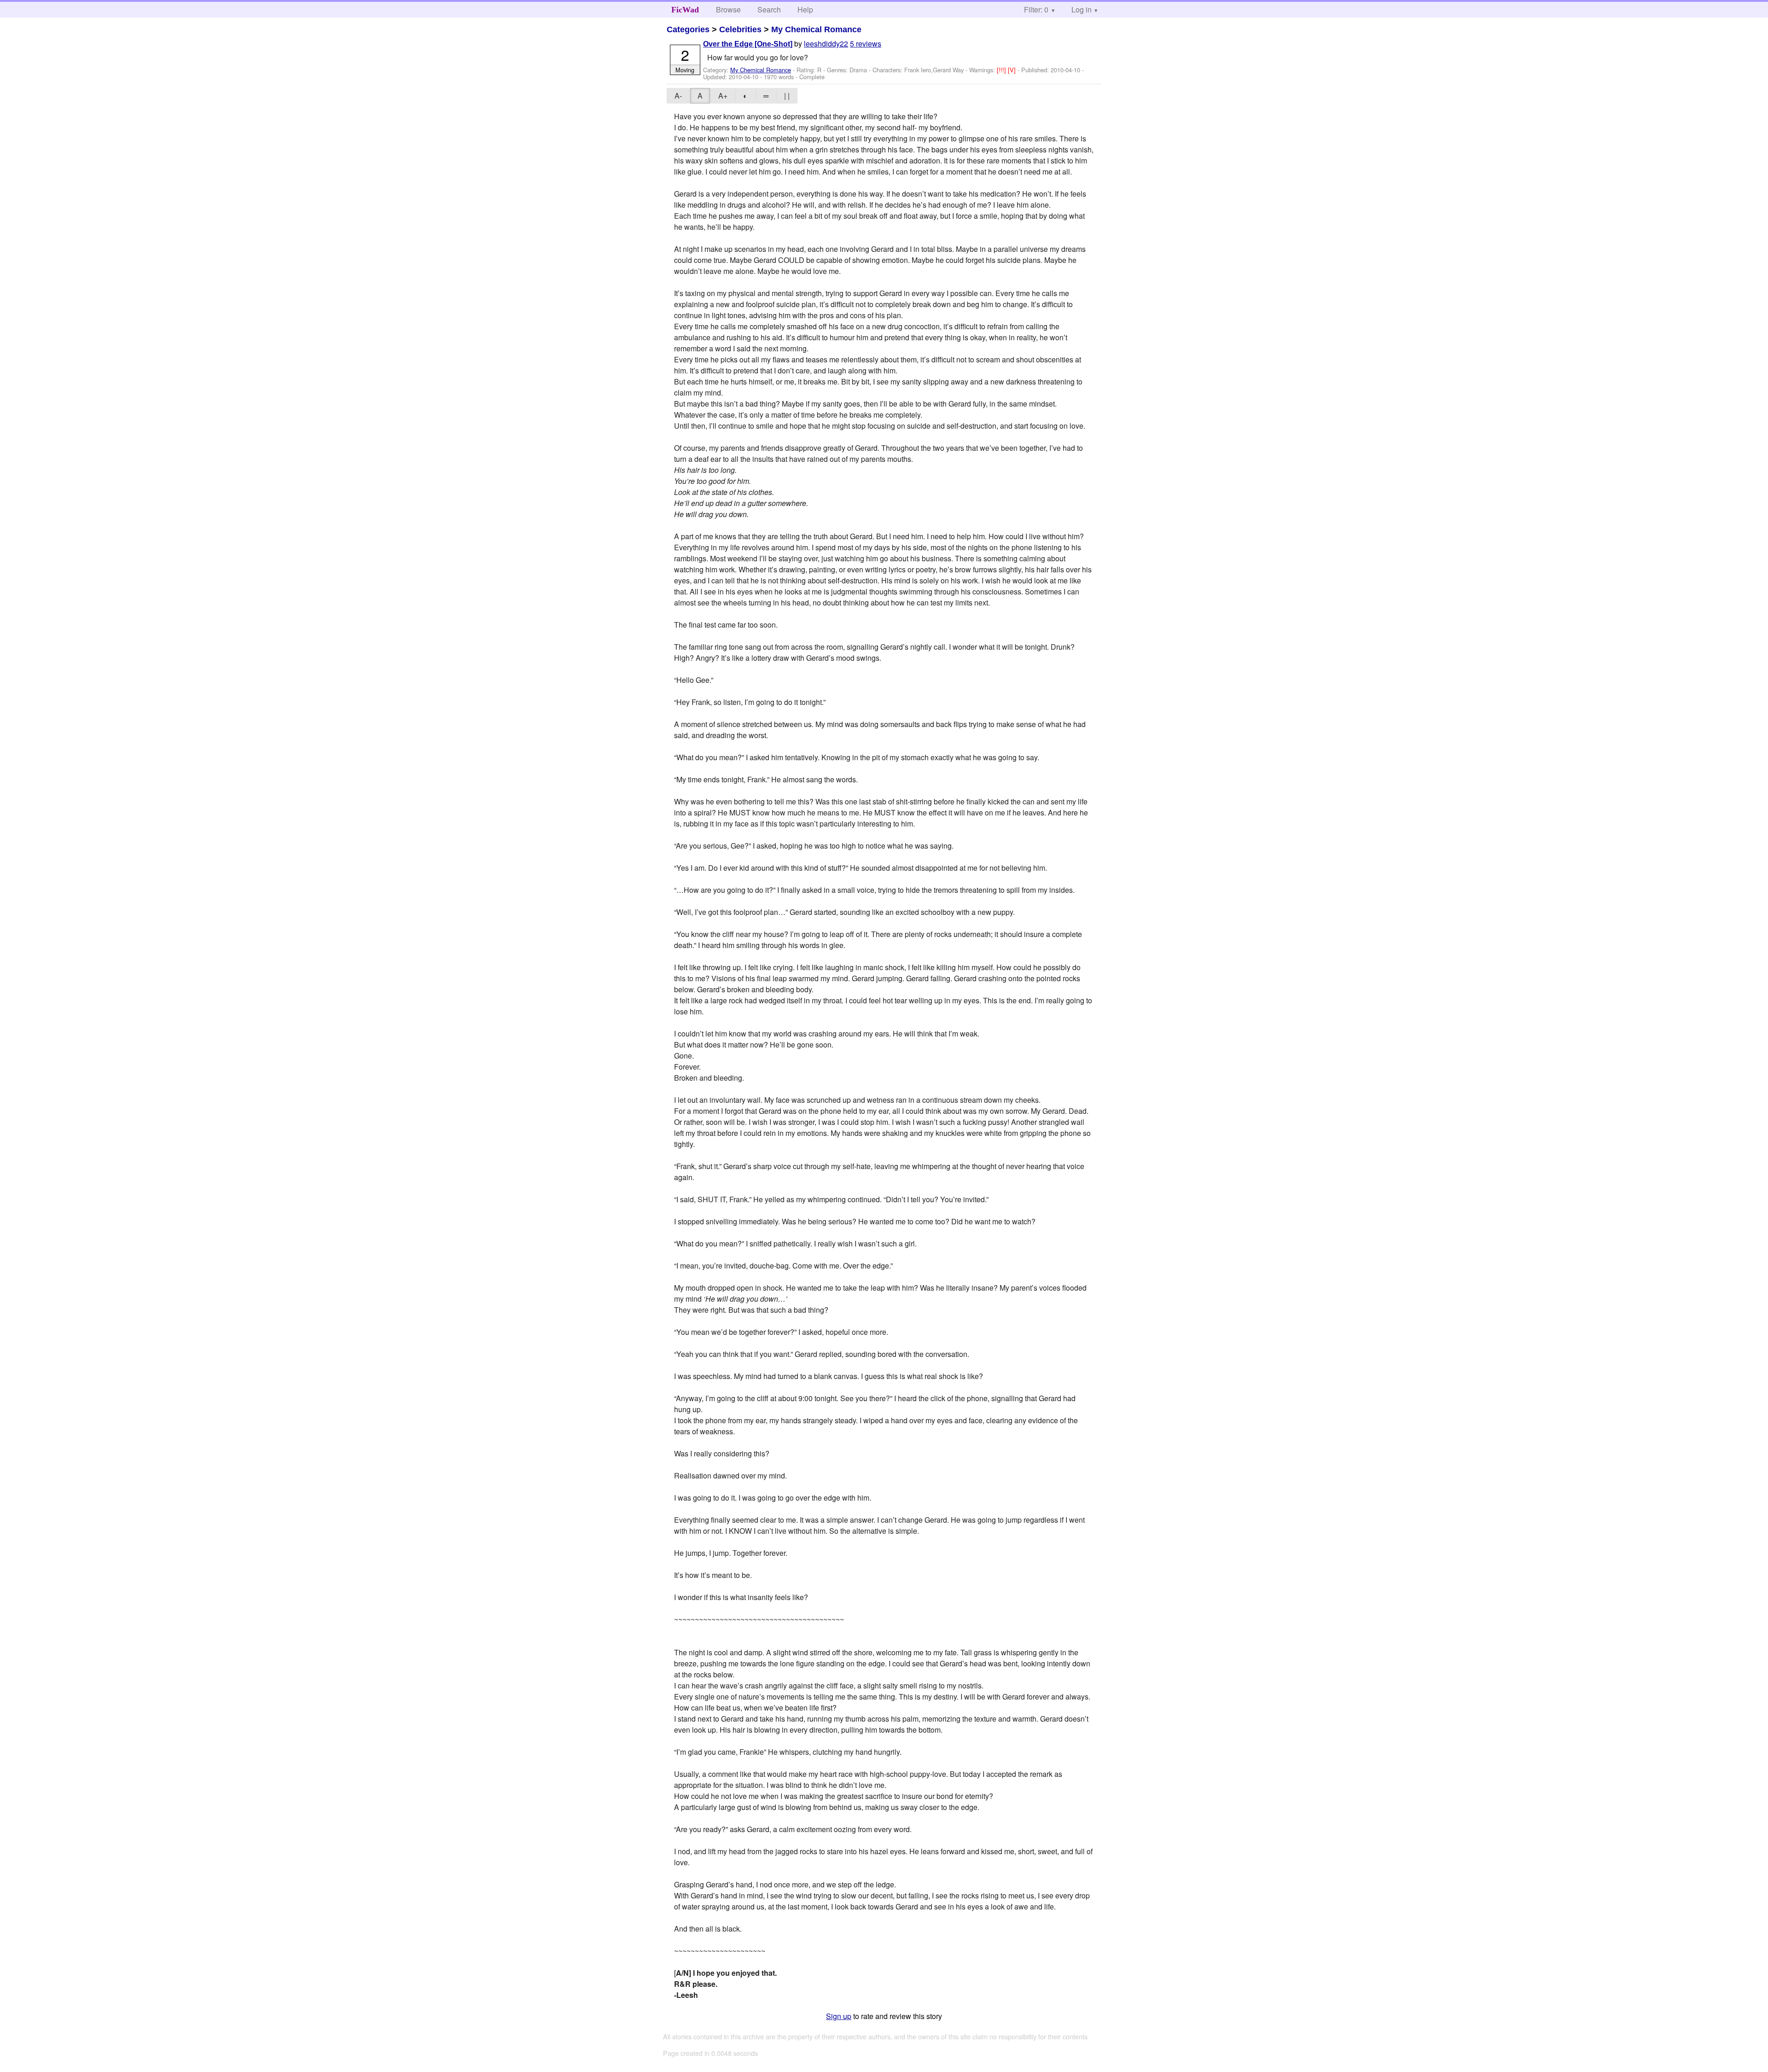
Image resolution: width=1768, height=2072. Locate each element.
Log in (1082, 9)
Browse (728, 9)
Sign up (839, 2016)
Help (805, 9)
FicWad (685, 10)
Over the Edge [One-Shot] (748, 44)
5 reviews (866, 44)
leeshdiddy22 (826, 44)
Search (769, 9)
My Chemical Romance (816, 29)
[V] (1013, 70)
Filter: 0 (1036, 9)
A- (678, 96)
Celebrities (740, 29)
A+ (723, 96)
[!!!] (1002, 70)
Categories (688, 29)
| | (787, 96)
